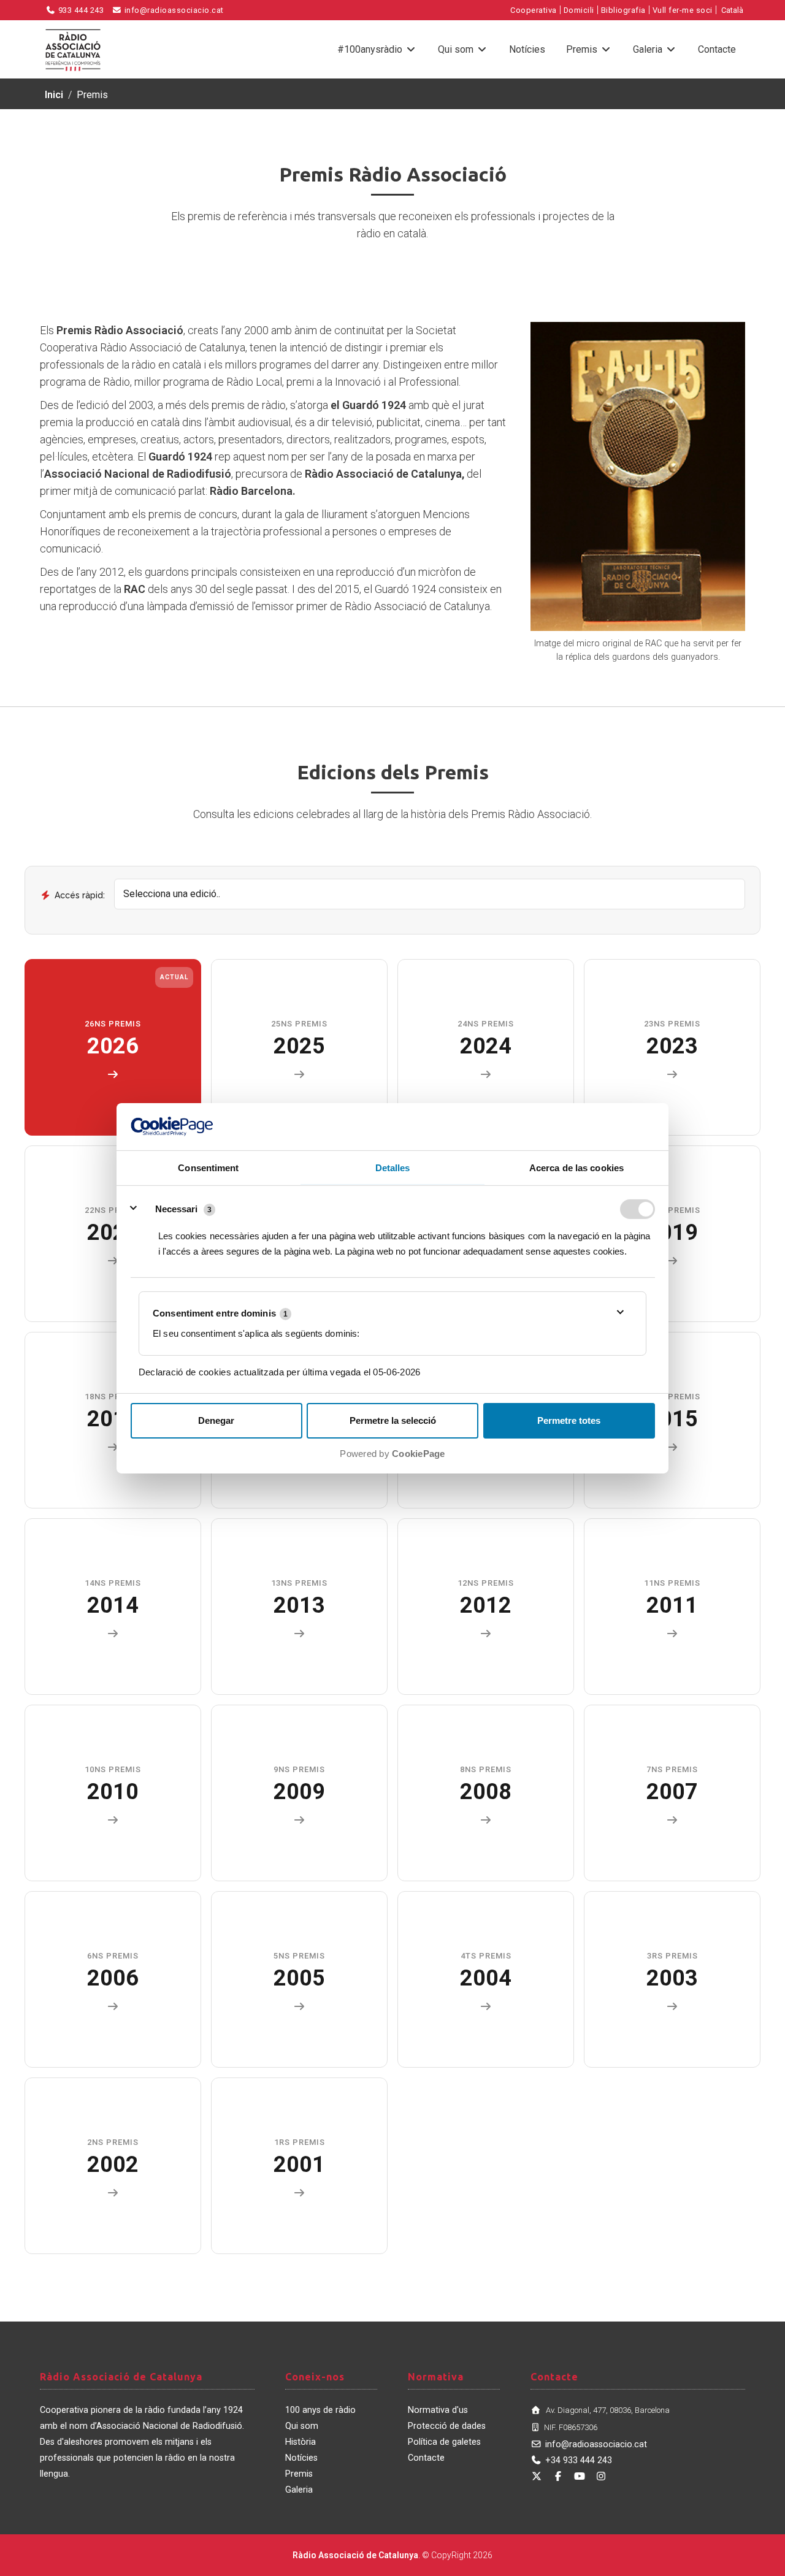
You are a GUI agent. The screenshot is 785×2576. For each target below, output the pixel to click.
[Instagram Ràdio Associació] (601, 2476)
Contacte (717, 49)
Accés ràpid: (80, 895)
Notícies (527, 49)
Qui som (457, 49)
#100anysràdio (371, 49)
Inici (54, 95)
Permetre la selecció (393, 1420)
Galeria (649, 49)
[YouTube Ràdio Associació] (580, 2476)
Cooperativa (534, 10)
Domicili (579, 10)
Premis (583, 49)
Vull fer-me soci (683, 10)
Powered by (392, 1454)
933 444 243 (80, 10)
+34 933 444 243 (579, 2460)
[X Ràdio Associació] (537, 2476)
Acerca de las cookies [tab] (576, 1167)
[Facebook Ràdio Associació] (558, 2476)
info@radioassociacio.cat (173, 10)
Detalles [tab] (393, 1167)
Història (301, 2442)
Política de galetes (444, 2442)
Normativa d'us (438, 2410)
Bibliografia (623, 10)
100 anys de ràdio (320, 2410)
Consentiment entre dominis (220, 1313)
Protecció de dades (447, 2426)
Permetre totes (569, 1420)
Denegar (216, 1420)
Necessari (176, 1208)
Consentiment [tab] (208, 1167)
